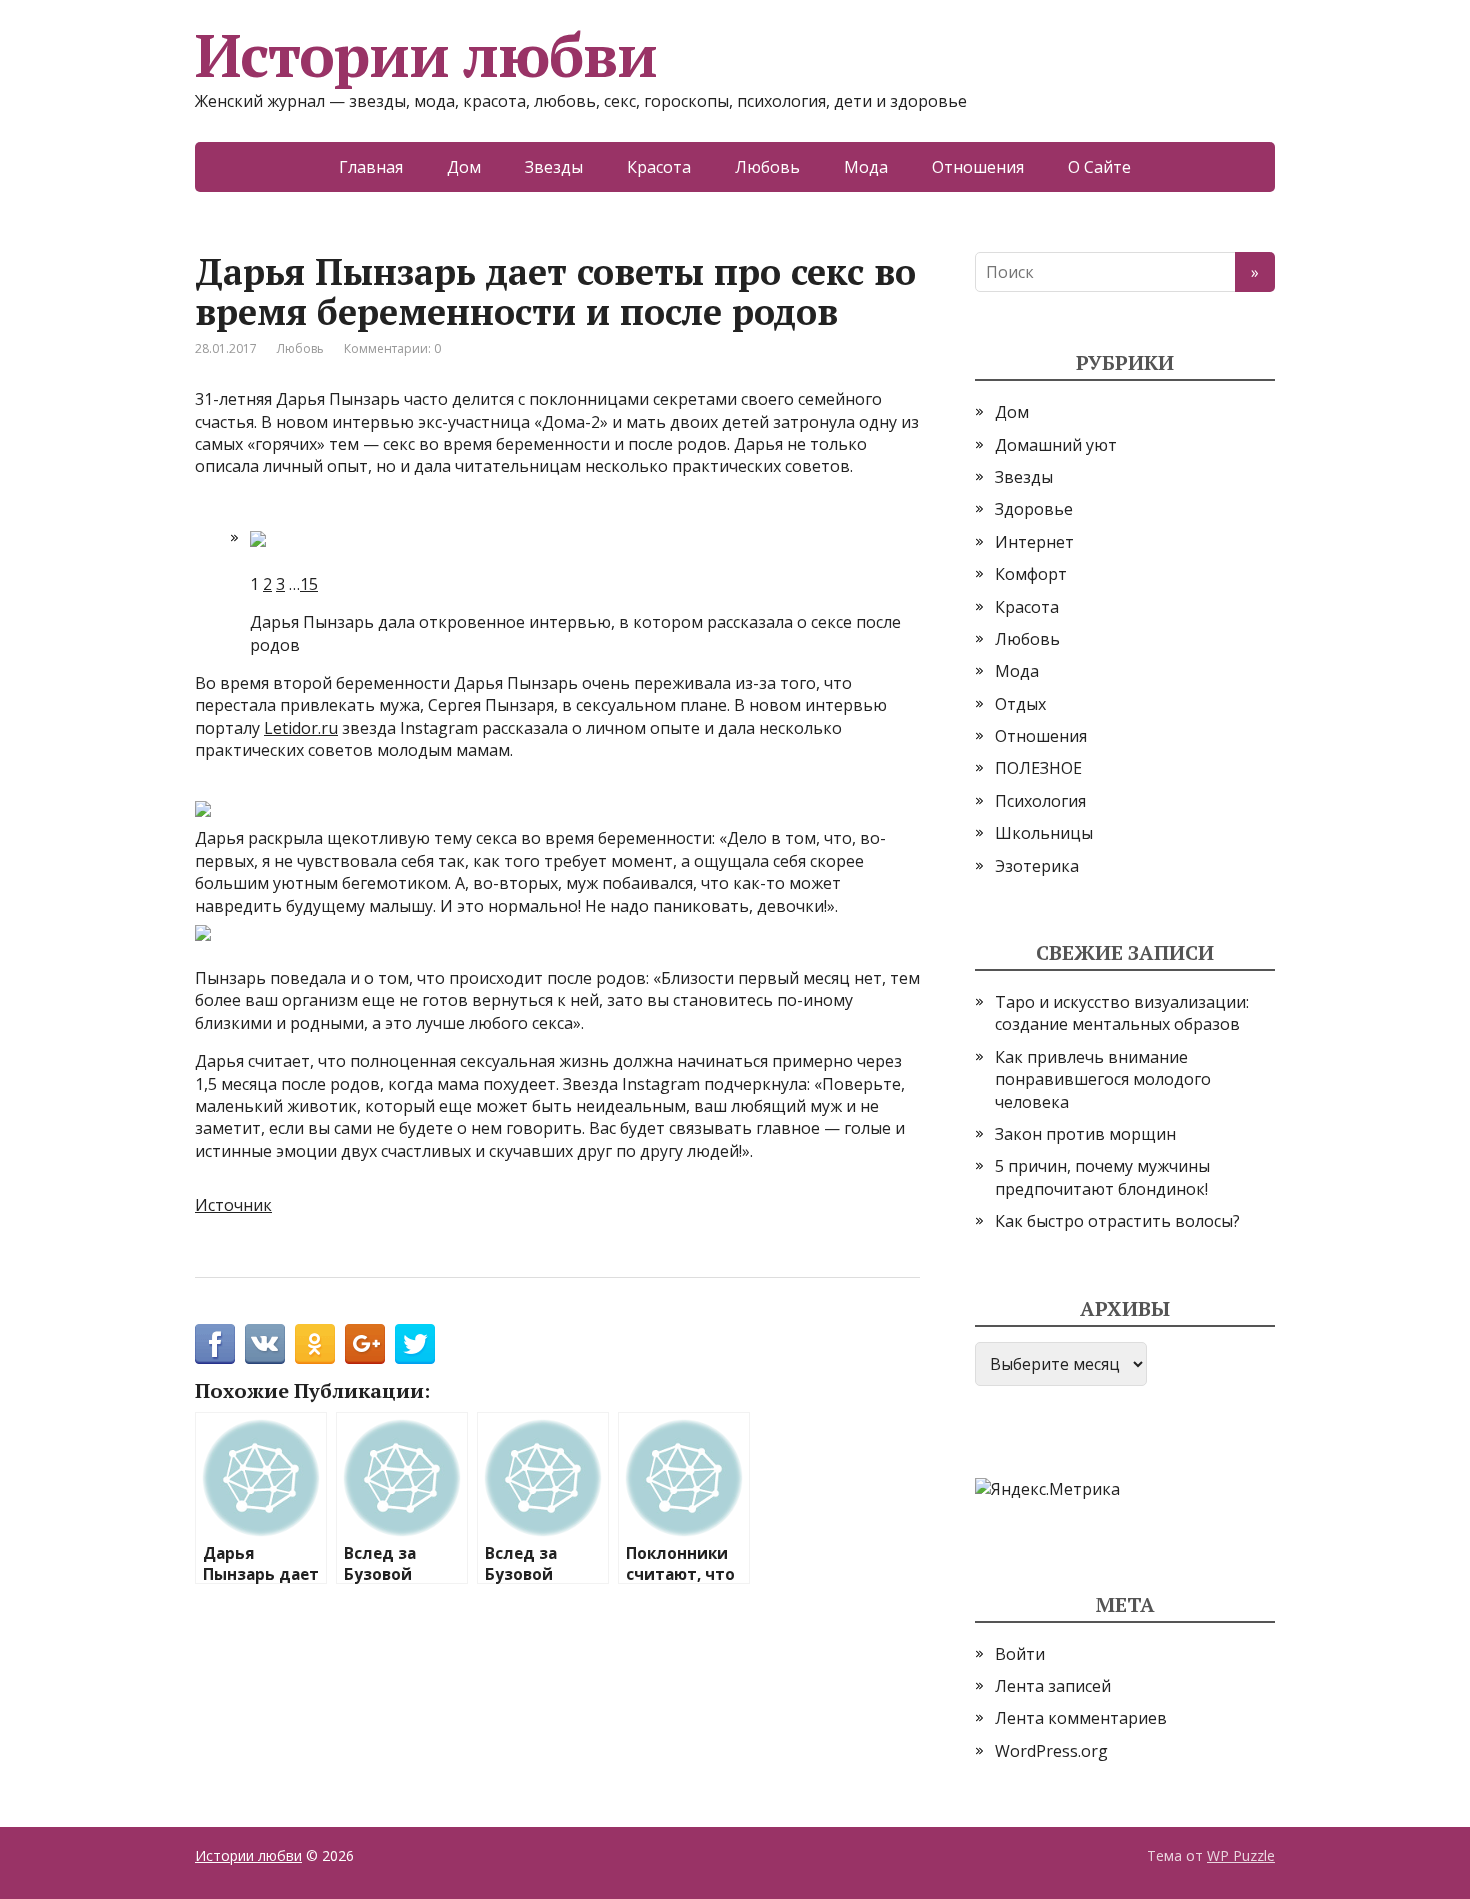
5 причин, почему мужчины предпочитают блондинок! (1102, 1177)
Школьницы (1044, 833)
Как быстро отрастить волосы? (1117, 1221)
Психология (1040, 801)
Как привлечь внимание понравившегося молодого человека (1103, 1079)
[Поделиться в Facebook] (215, 1344)
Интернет (1034, 542)
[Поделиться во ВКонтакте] (265, 1344)
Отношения (978, 167)
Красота (659, 167)
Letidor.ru (301, 728)
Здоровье (1034, 509)
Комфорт (1031, 574)
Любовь (767, 167)
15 (309, 584)
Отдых (1020, 704)
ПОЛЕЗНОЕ (1038, 768)
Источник (233, 1205)
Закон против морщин (1085, 1134)
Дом (464, 167)
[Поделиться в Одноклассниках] (315, 1344)
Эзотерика (1037, 866)
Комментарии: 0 (392, 348)
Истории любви (425, 55)
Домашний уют (1056, 445)
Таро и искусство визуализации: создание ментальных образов (1122, 1013)
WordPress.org (1051, 1751)
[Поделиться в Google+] (365, 1344)
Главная (371, 167)
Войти (1020, 1654)
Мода (866, 167)
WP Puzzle (1241, 1855)
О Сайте (1099, 167)
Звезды (554, 167)
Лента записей (1053, 1686)
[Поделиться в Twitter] (415, 1344)
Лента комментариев (1081, 1718)
